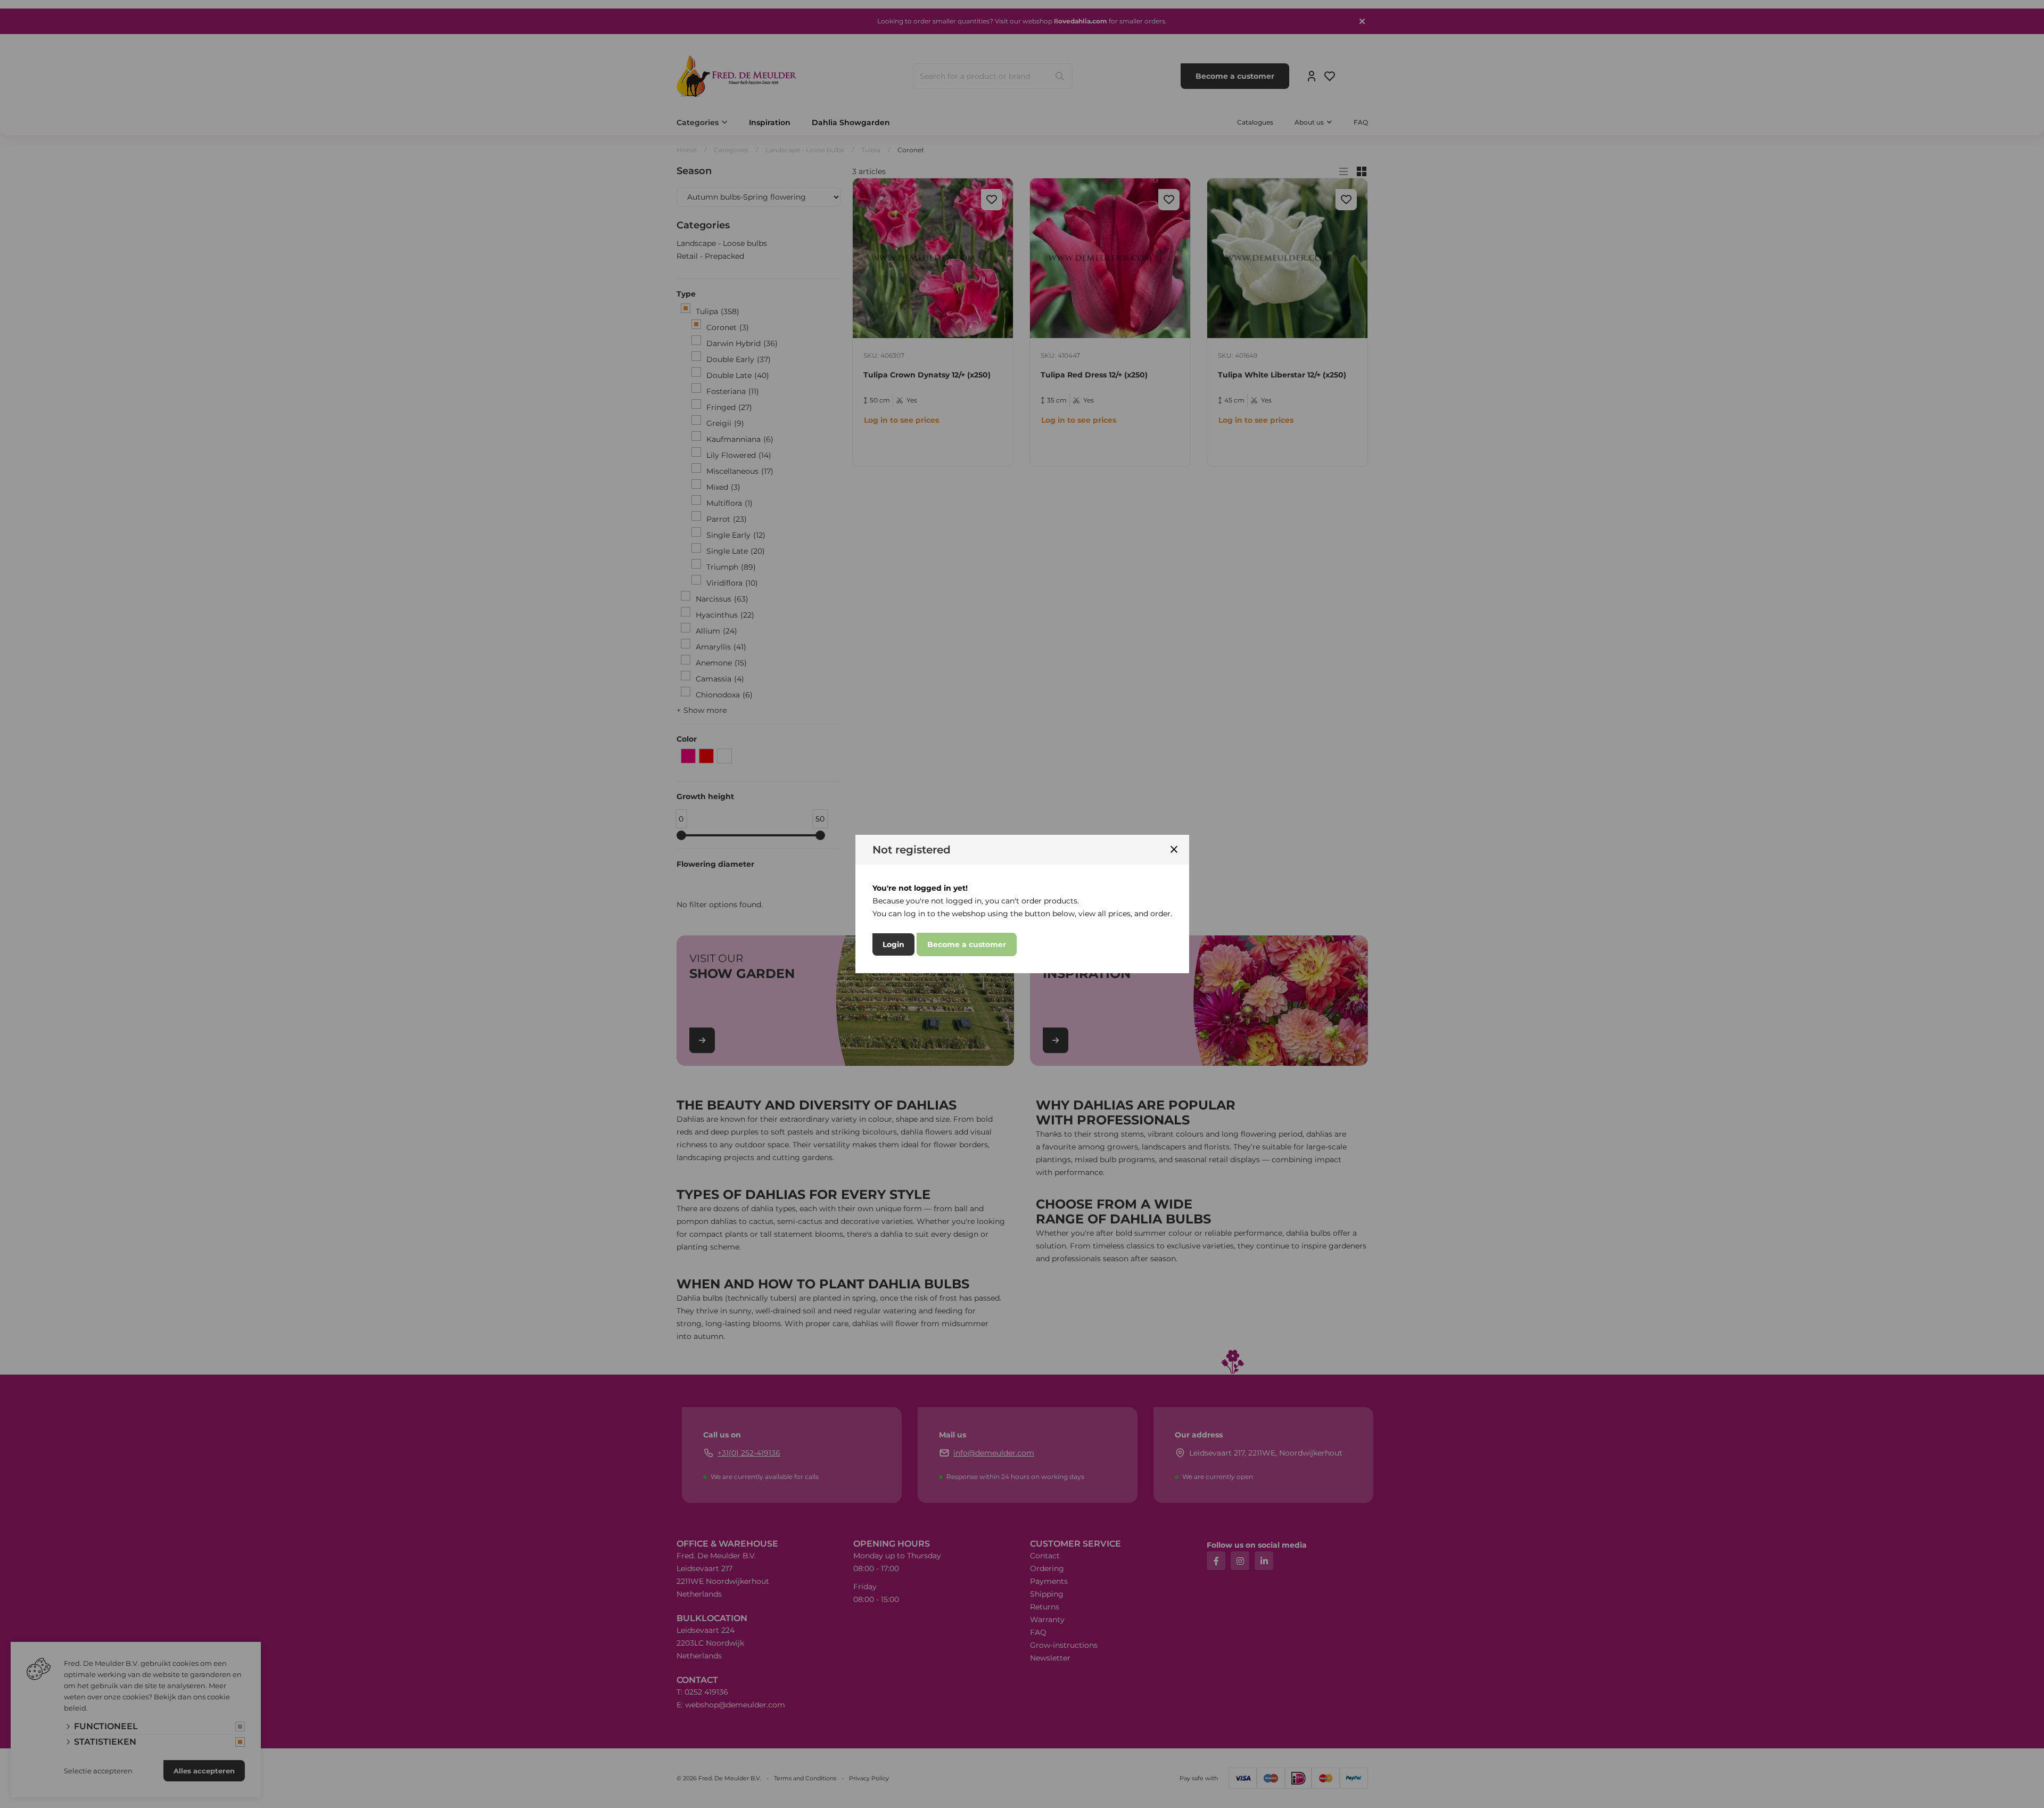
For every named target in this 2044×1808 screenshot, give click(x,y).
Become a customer (967, 944)
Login (893, 944)
